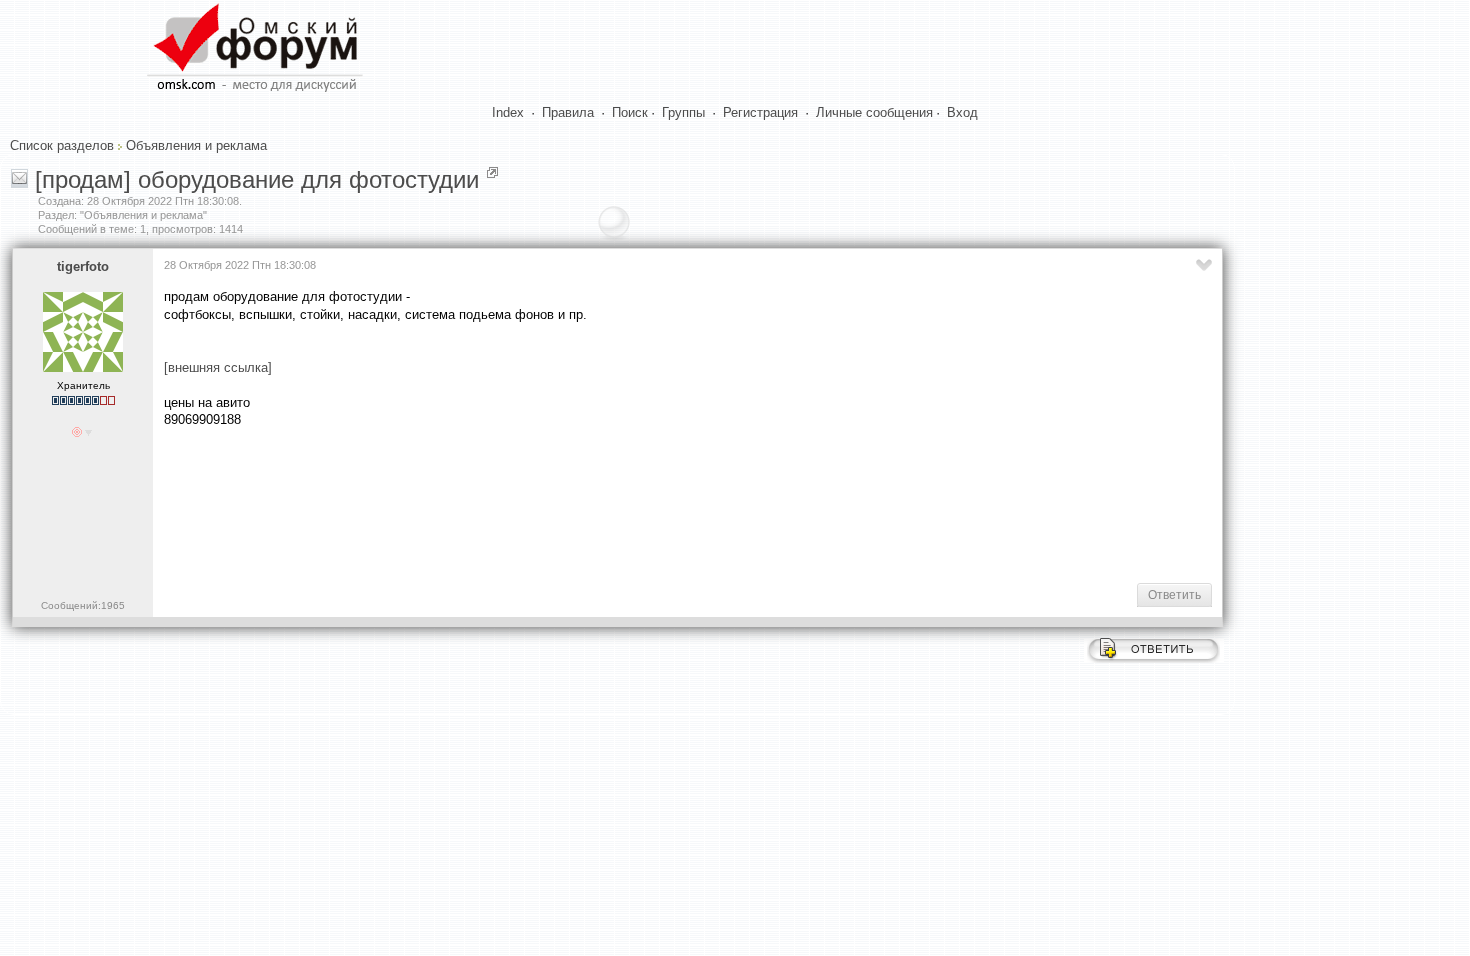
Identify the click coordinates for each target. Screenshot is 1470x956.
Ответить (1174, 595)
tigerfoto (83, 266)
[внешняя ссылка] (218, 367)
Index (508, 112)
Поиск (630, 112)
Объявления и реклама (196, 145)
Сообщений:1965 (83, 605)
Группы (683, 112)
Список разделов (62, 145)
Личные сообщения (874, 112)
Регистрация (760, 112)
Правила (568, 112)
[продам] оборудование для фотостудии (257, 179)
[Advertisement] (528, 504)
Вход (962, 112)
